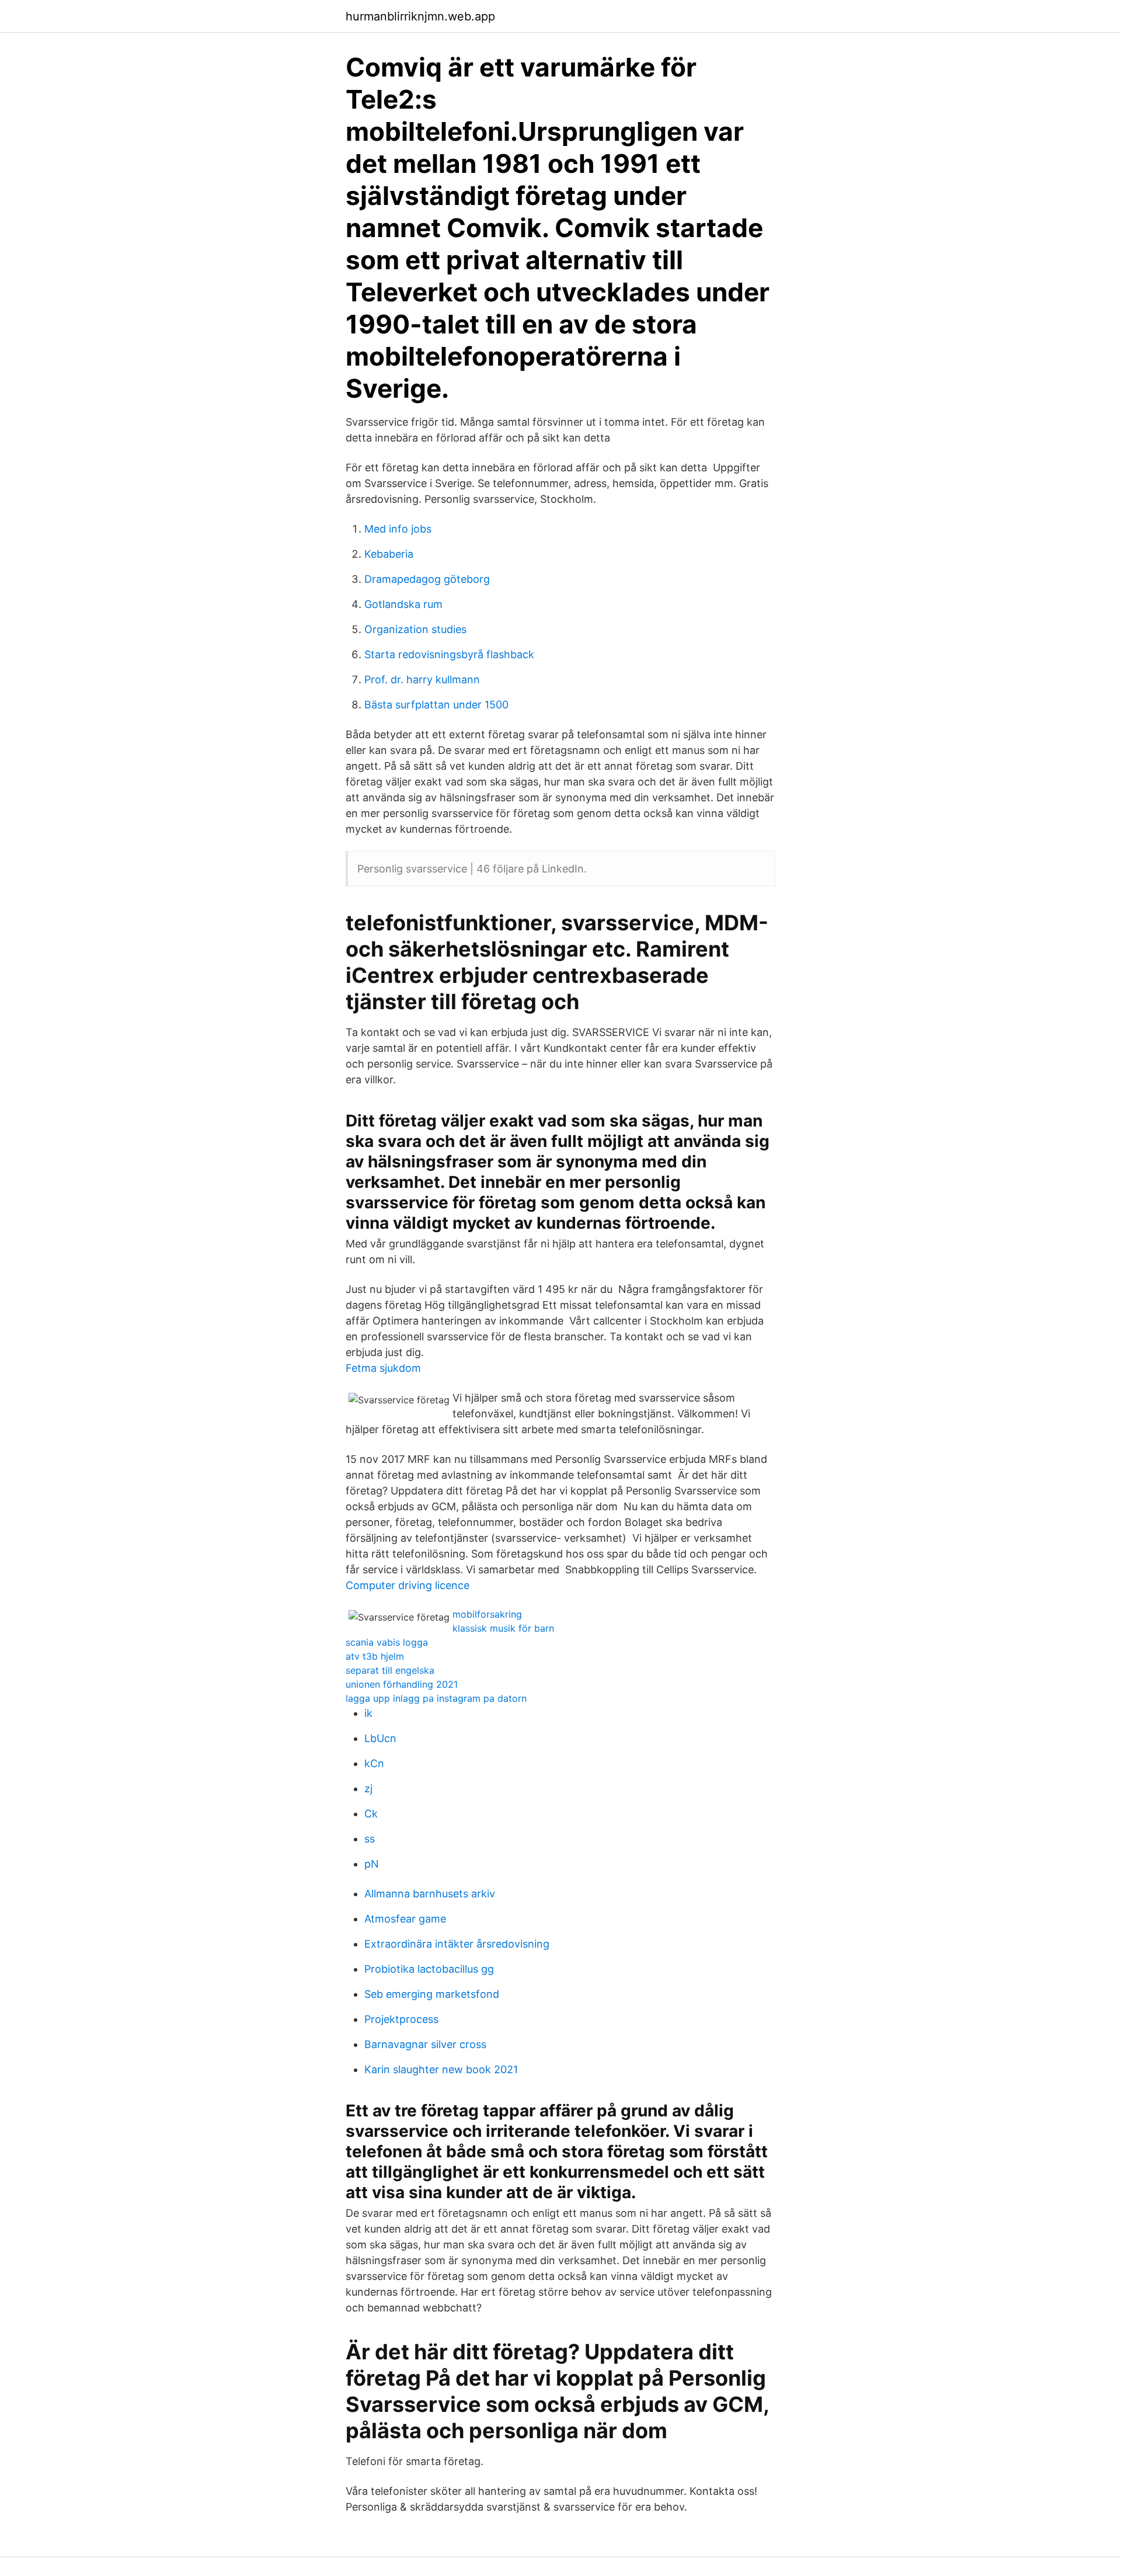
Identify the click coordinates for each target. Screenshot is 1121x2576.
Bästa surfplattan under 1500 (436, 705)
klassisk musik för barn (503, 1628)
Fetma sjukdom (383, 1368)
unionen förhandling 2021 (402, 1684)
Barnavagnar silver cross (425, 2044)
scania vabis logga (387, 1642)
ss (370, 1839)
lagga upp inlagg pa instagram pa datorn (436, 1698)
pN (372, 1864)
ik (368, 1713)
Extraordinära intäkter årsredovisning (457, 1944)
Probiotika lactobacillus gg (429, 1969)
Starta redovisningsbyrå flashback (449, 654)
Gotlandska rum (403, 604)
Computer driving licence (408, 1585)
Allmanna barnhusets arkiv (430, 1894)
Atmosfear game (405, 1919)
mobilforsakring (487, 1614)
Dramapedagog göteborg (427, 579)
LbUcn (380, 1738)
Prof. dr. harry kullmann (422, 679)
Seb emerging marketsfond (432, 1994)
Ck (371, 1814)
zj (368, 1788)
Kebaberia (389, 554)
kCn (374, 1763)
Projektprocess (401, 2019)
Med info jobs (398, 529)
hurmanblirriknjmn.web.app (420, 16)
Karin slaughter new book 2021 (441, 2069)
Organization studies (415, 629)
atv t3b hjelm (375, 1656)
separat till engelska (390, 1670)
